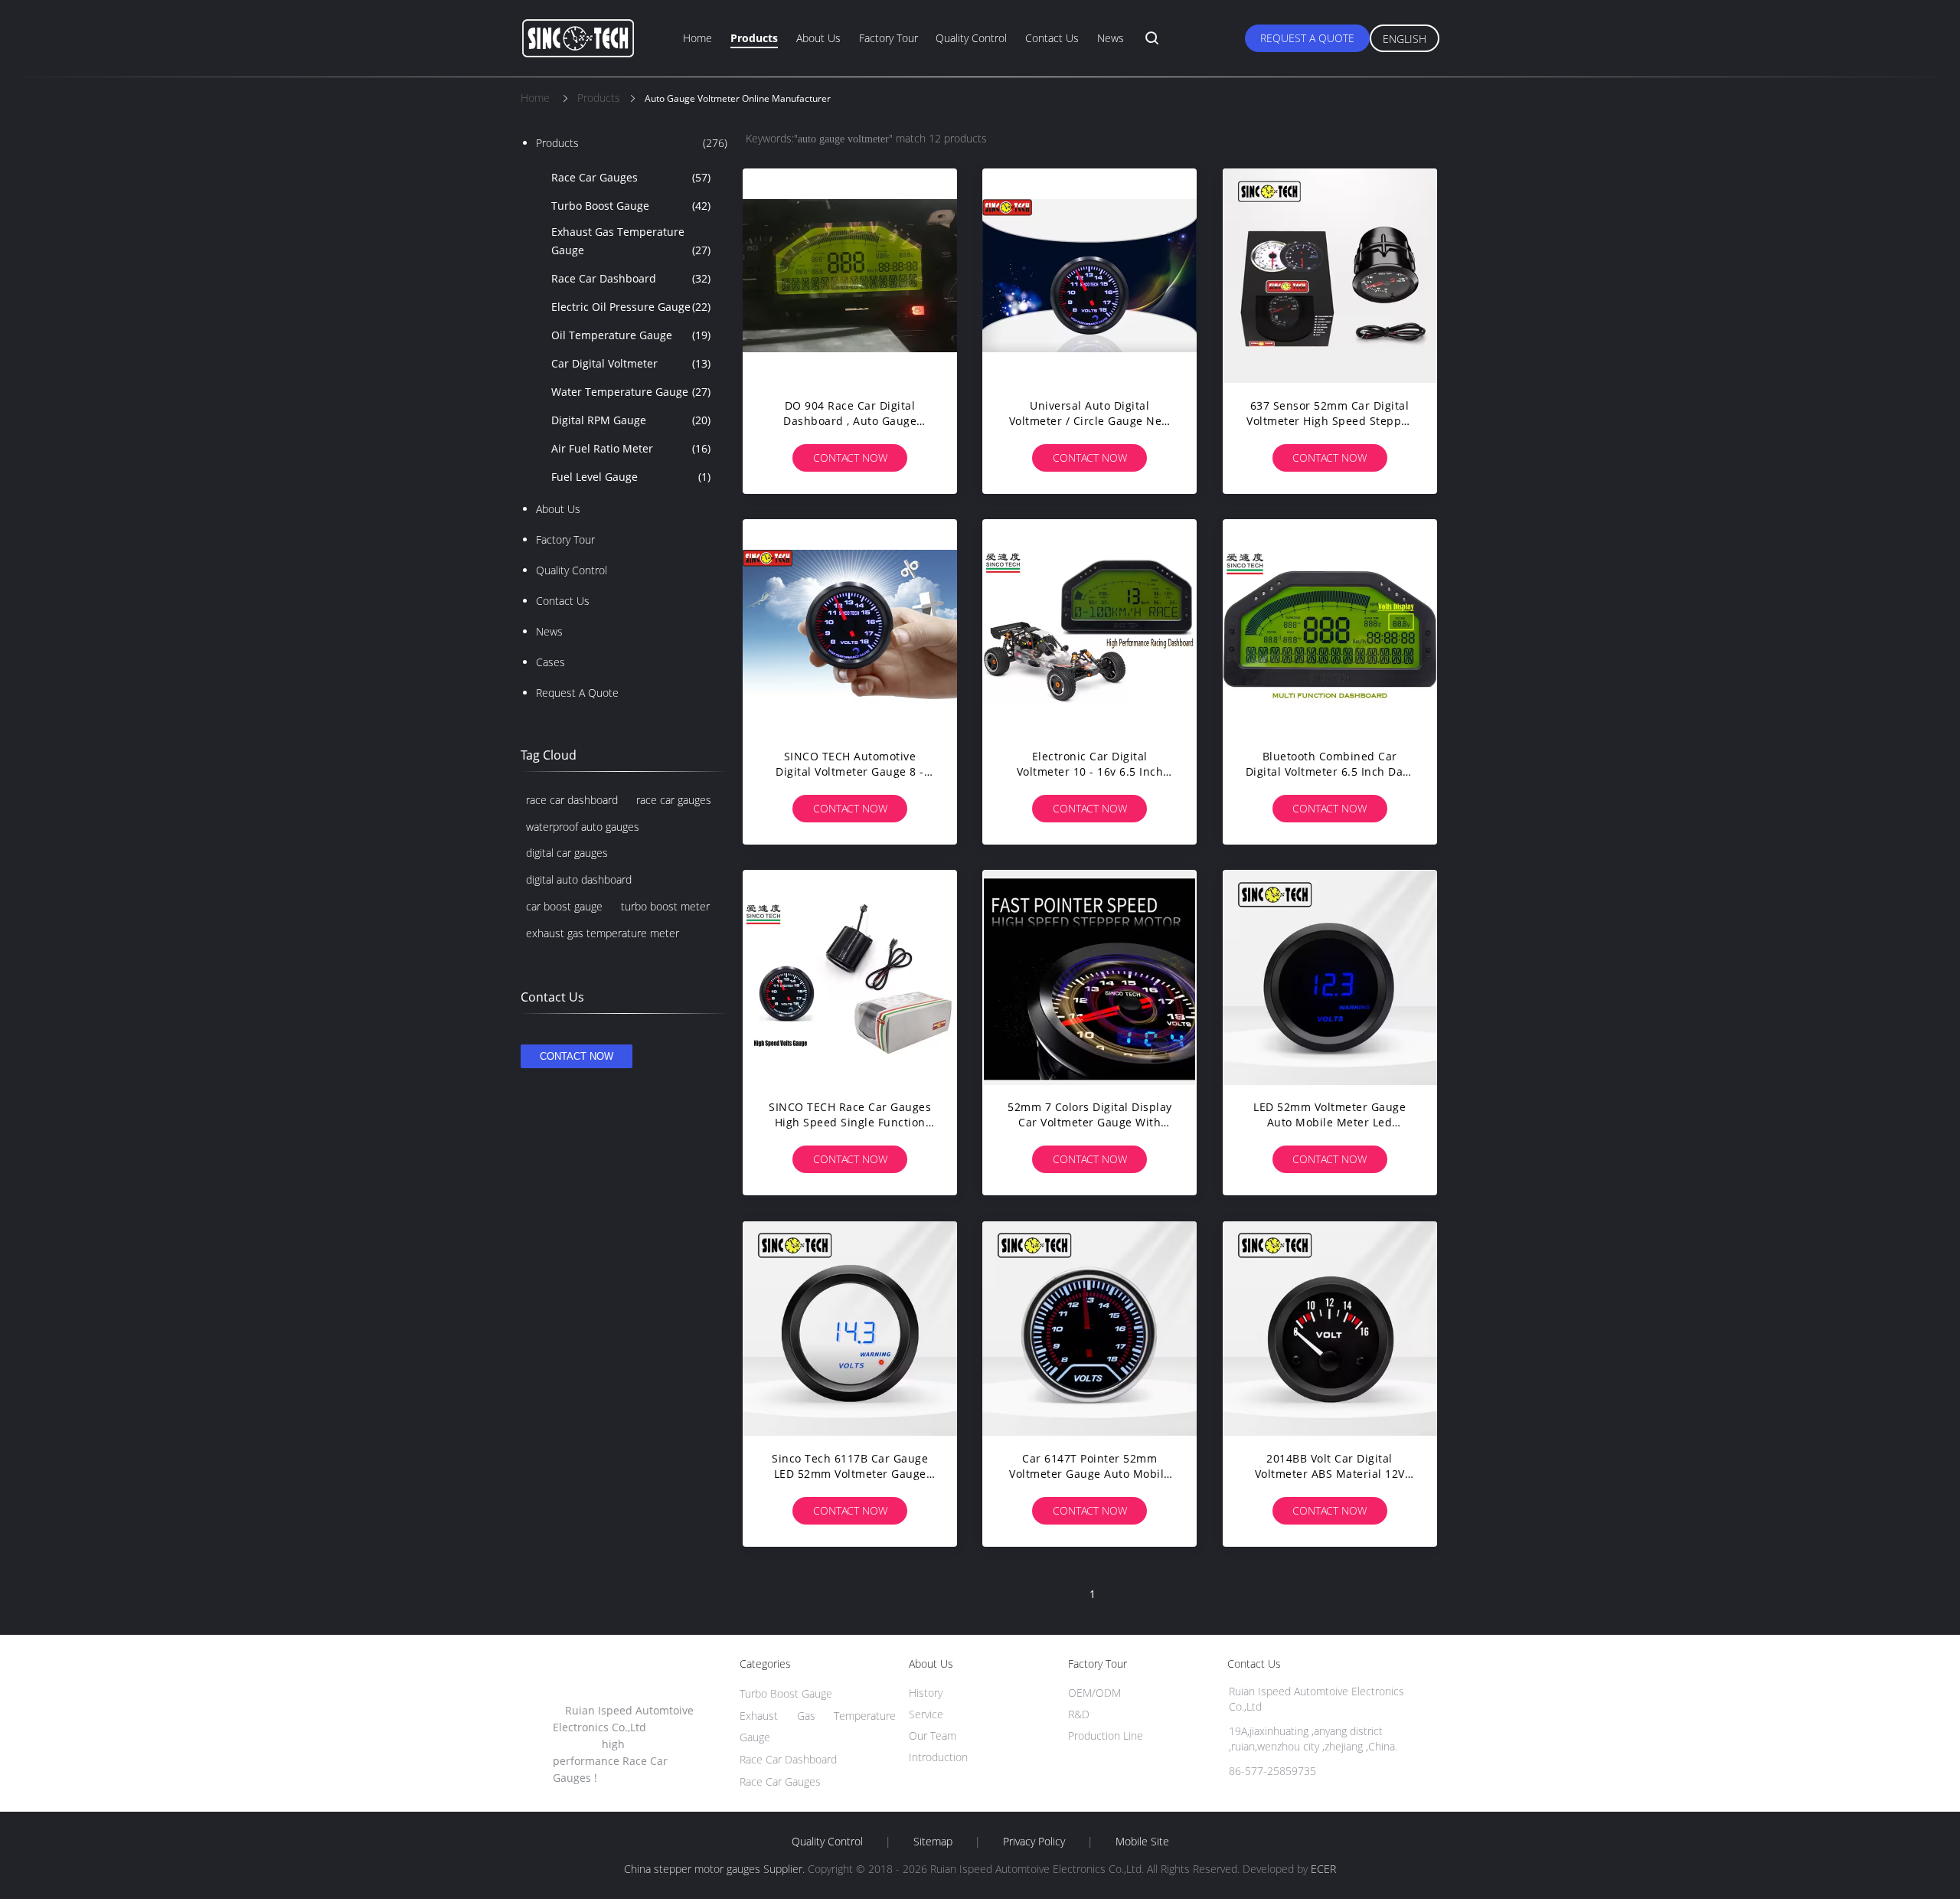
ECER (1323, 1869)
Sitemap (933, 1842)
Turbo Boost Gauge (631, 206)
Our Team (933, 1736)
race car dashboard (572, 800)
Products (754, 38)
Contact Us (1052, 38)
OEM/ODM (1094, 1693)
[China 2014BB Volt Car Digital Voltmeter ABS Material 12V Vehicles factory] (1330, 1329)
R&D (1079, 1714)
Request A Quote (1307, 38)
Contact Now (850, 458)
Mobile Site (1142, 1842)
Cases (550, 662)
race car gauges (674, 800)
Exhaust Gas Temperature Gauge (631, 241)
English (1405, 39)
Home (697, 38)
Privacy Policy (1034, 1842)
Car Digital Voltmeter (631, 363)
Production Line (1106, 1736)
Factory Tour (889, 38)
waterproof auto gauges (583, 827)
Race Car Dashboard (631, 278)
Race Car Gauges (631, 177)
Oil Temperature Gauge (631, 335)
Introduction (938, 1757)
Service (926, 1714)
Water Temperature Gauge (631, 392)
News (1111, 38)
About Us (818, 38)
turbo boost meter (665, 906)
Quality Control (971, 38)
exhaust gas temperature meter (603, 933)
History (926, 1693)
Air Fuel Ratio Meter (631, 448)
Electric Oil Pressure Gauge (631, 307)
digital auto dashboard (579, 879)
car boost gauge (564, 906)
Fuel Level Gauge (631, 477)
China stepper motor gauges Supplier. (716, 1869)
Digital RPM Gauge (631, 420)
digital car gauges (567, 853)
